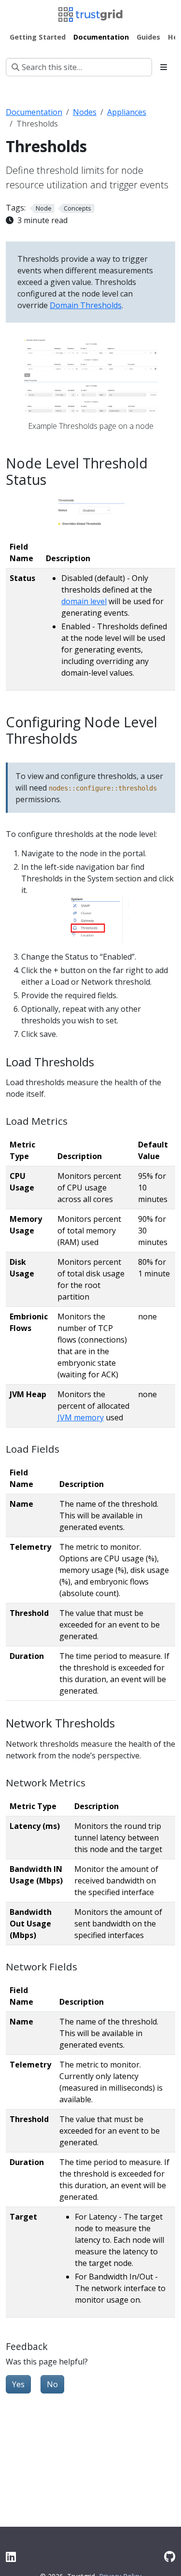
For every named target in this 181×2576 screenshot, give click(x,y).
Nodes (85, 112)
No (52, 2384)
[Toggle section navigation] (164, 67)
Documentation (34, 112)
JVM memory (81, 1417)
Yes (18, 2384)
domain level (84, 601)
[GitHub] (170, 2556)
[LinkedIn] (11, 2556)
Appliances (127, 112)
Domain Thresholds (86, 305)
